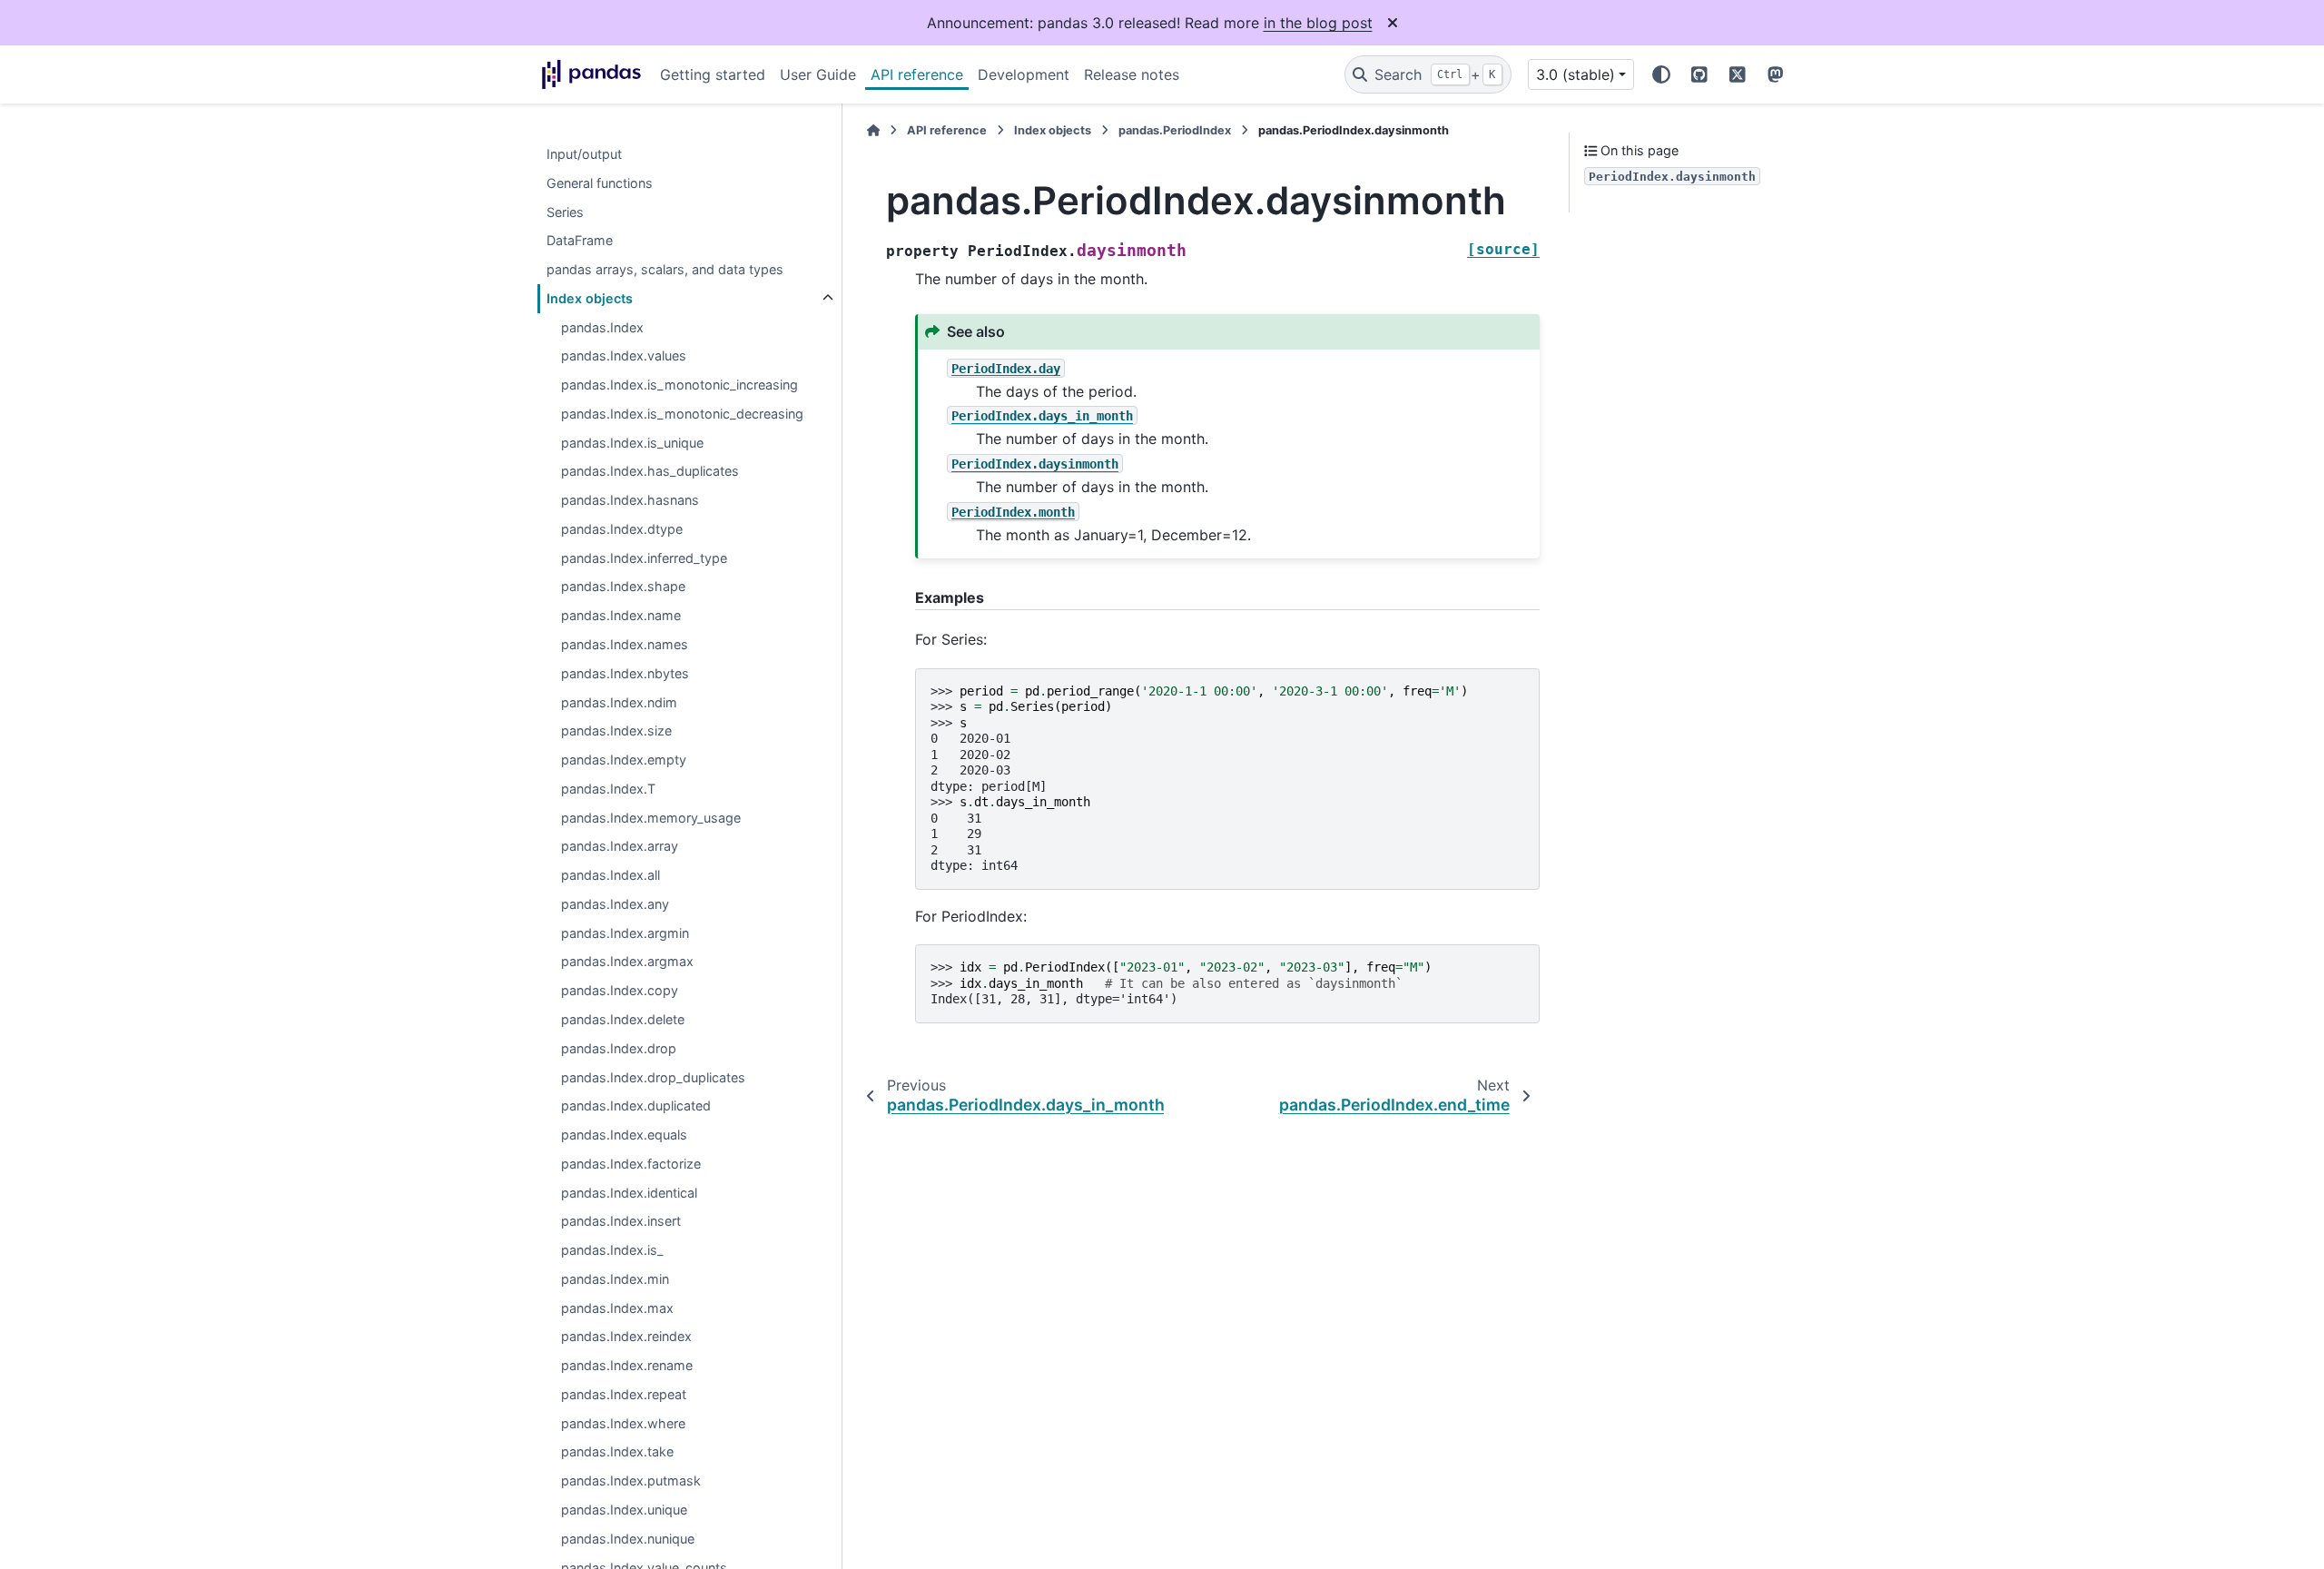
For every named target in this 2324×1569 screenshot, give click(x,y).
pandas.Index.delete (623, 1019)
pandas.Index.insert (621, 1222)
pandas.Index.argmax (627, 962)
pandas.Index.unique (624, 1510)
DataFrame (580, 241)
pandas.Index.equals (624, 1135)
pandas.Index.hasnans (630, 501)
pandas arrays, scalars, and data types (665, 269)
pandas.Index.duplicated (636, 1106)
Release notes (1132, 74)
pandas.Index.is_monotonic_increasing (679, 385)
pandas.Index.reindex (626, 1337)
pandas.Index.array (620, 847)
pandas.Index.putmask (631, 1481)
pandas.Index (602, 327)
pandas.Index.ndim (619, 702)
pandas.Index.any (615, 904)
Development (1024, 74)
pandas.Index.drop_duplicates (653, 1077)
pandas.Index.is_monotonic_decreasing (682, 414)
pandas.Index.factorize (631, 1164)
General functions (600, 183)
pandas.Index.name (621, 616)
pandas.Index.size (616, 731)
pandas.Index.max (617, 1308)
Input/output (584, 154)
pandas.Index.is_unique (632, 443)
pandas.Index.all (611, 876)
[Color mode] (1661, 74)
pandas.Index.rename (627, 1366)
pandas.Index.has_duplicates (650, 472)
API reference (917, 74)
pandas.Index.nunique (628, 1539)
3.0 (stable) (1576, 74)
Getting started (713, 74)
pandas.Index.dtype (622, 529)
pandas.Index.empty (624, 760)
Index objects (590, 298)
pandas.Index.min (615, 1279)
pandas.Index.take (617, 1452)
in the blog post (1318, 23)
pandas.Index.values (624, 356)
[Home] (873, 130)
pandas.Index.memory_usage (651, 818)
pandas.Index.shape (623, 587)
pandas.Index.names (625, 644)
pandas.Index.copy (620, 991)
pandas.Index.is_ (612, 1250)
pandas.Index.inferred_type (644, 558)
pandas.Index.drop (619, 1048)
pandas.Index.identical (629, 1193)
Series (565, 212)
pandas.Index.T (608, 789)
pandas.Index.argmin (625, 933)
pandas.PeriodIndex (1175, 130)
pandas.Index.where (623, 1423)
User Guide (818, 74)
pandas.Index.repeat (624, 1394)
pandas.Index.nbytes (625, 673)
